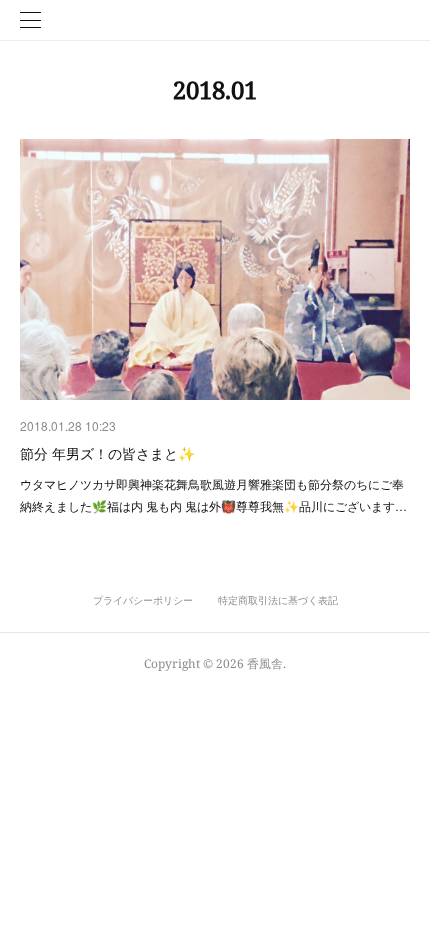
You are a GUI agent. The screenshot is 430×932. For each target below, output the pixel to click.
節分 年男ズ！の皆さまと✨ (107, 453)
